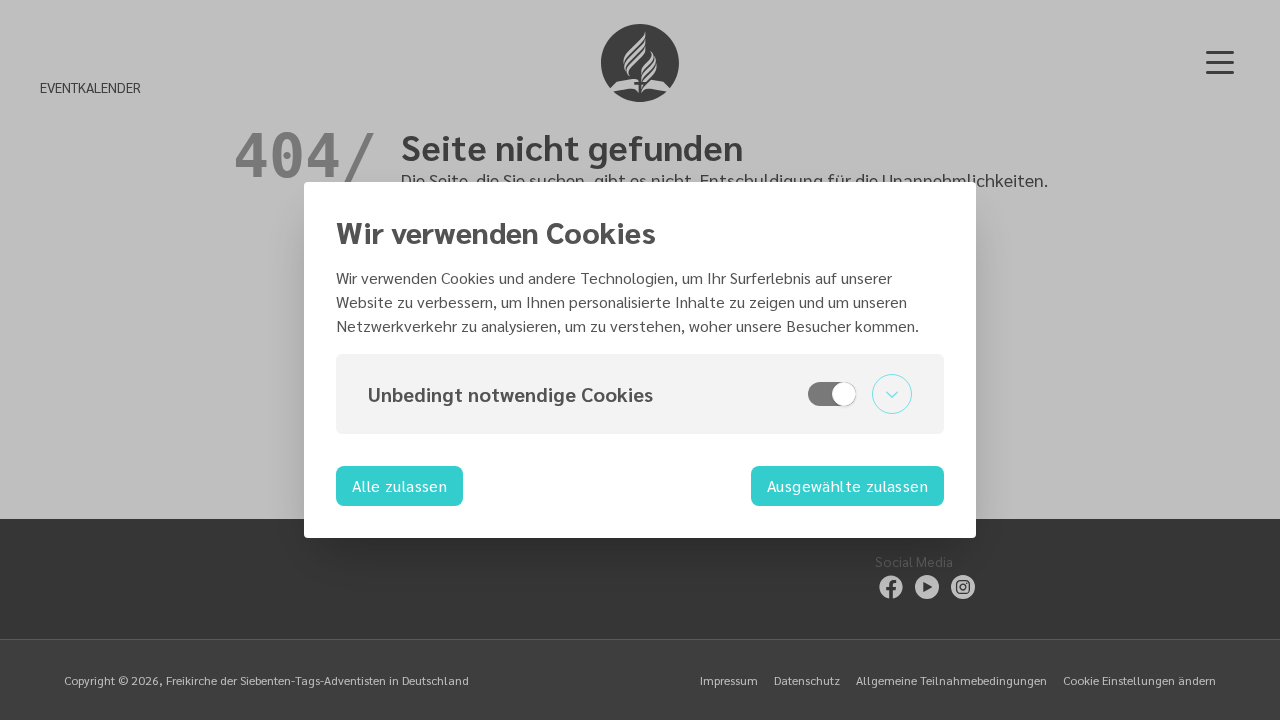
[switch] (832, 394)
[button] (640, 394)
